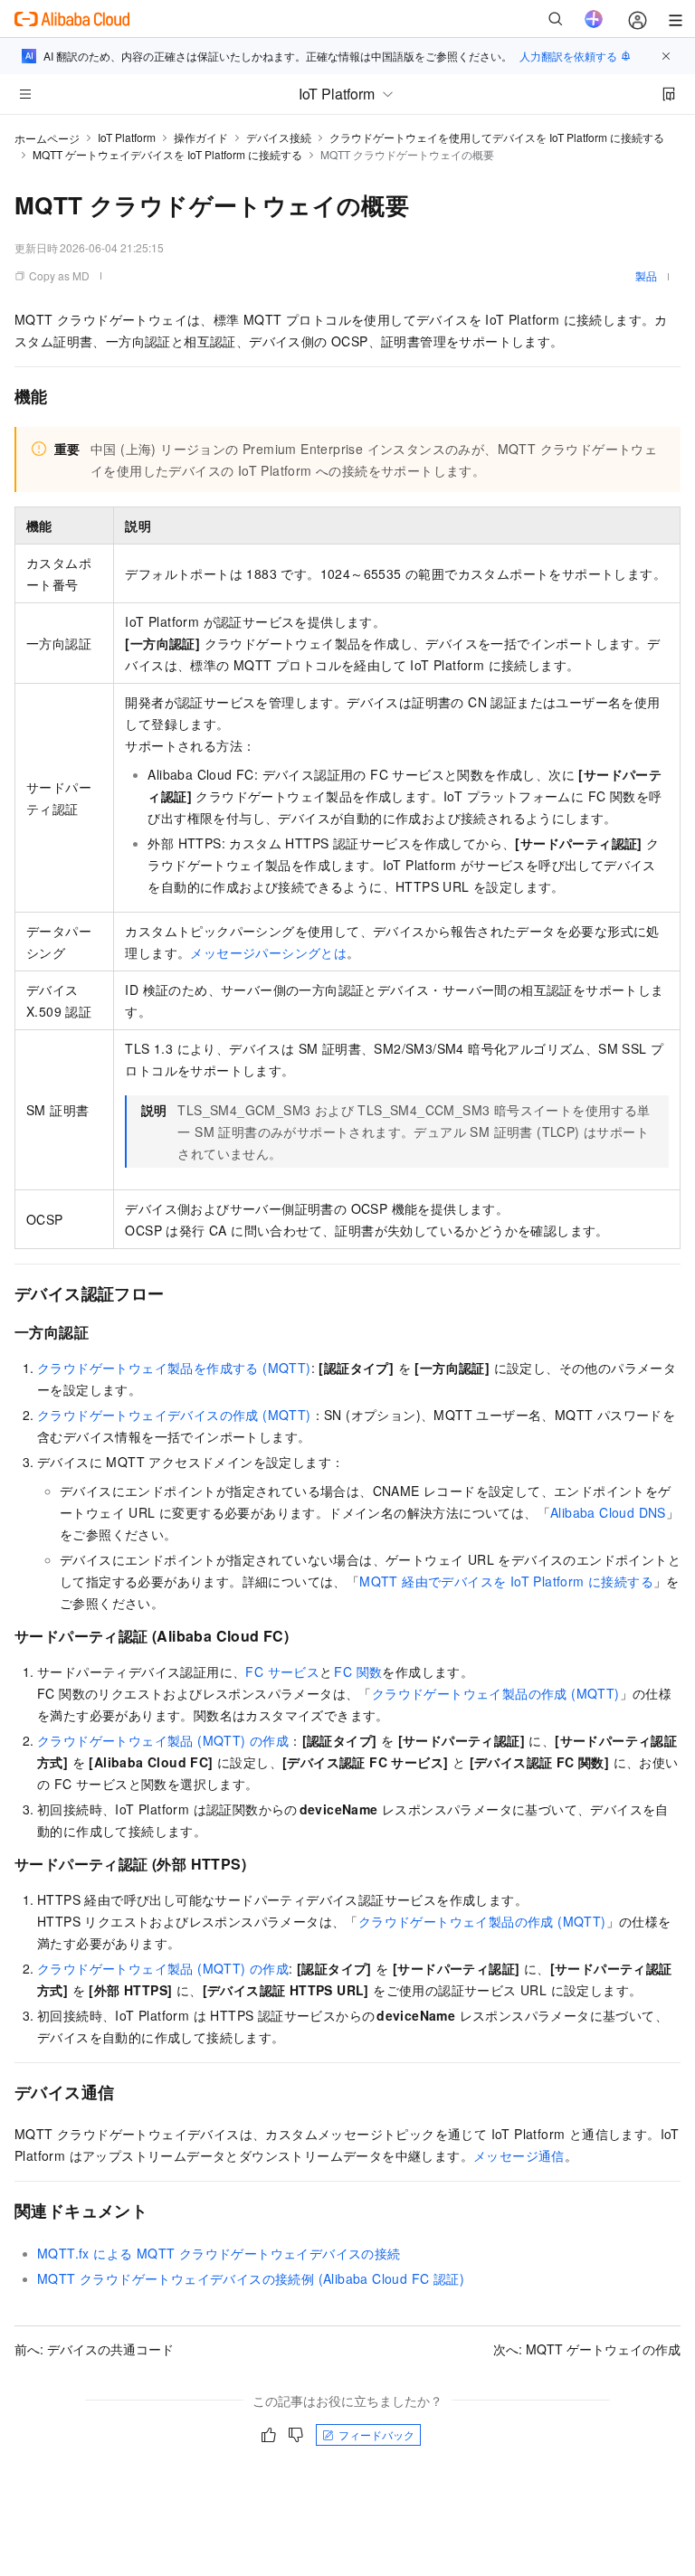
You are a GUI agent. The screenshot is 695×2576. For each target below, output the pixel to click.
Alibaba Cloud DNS (608, 1512)
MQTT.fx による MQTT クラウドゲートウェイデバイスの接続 (219, 2253)
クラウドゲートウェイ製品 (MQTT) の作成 (163, 1740)
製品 (646, 275)
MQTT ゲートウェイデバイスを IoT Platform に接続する (167, 154)
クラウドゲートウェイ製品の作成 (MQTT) (496, 1693)
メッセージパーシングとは (268, 952)
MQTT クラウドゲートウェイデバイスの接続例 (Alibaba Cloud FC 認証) (251, 2278)
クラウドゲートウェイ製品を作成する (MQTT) (174, 1368)
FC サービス (282, 1672)
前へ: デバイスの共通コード (94, 2349)
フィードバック (376, 2434)
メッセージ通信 (519, 2155)
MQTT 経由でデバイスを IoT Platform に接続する (506, 1581)
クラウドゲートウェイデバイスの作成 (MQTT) (174, 1415)
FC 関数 (358, 1672)
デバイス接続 (279, 137)
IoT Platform (127, 137)
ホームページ (47, 138)
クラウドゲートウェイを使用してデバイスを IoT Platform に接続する (497, 137)
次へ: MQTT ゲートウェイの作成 (587, 2349)
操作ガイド (201, 137)
